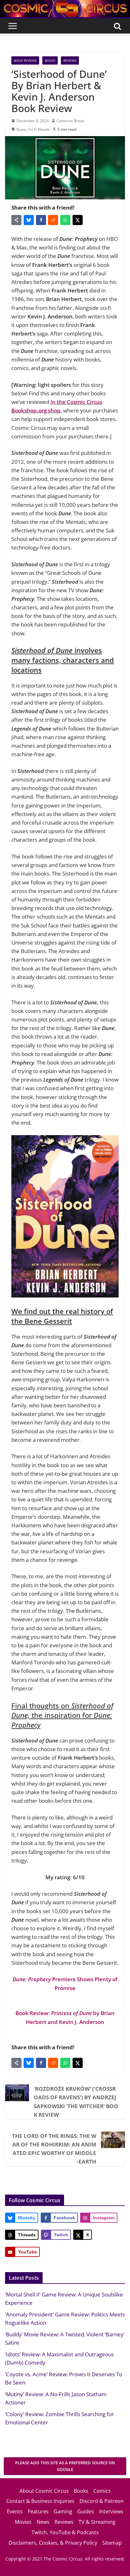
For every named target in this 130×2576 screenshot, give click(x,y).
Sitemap (112, 2543)
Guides (86, 2511)
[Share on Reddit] (53, 220)
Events (15, 2511)
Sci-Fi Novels (39, 129)
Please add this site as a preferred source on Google (65, 2466)
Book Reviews (25, 60)
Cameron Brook (70, 121)
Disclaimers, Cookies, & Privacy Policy (53, 2543)
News (43, 2522)
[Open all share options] (16, 220)
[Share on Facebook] (41, 220)
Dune (21, 129)
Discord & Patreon (102, 2501)
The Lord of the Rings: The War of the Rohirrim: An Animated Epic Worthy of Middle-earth (54, 2149)
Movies (23, 2522)
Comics (102, 2491)
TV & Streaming (97, 2522)
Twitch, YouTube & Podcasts (65, 2532)
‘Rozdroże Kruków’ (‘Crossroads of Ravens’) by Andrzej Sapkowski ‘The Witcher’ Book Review (76, 2102)
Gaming (63, 2511)
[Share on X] (78, 220)
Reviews (70, 60)
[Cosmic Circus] (65, 4)
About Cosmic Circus (44, 2491)
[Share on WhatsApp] (65, 220)
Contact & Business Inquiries (40, 2501)
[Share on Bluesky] (29, 220)
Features (38, 2511)
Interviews (111, 2511)
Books (50, 60)
